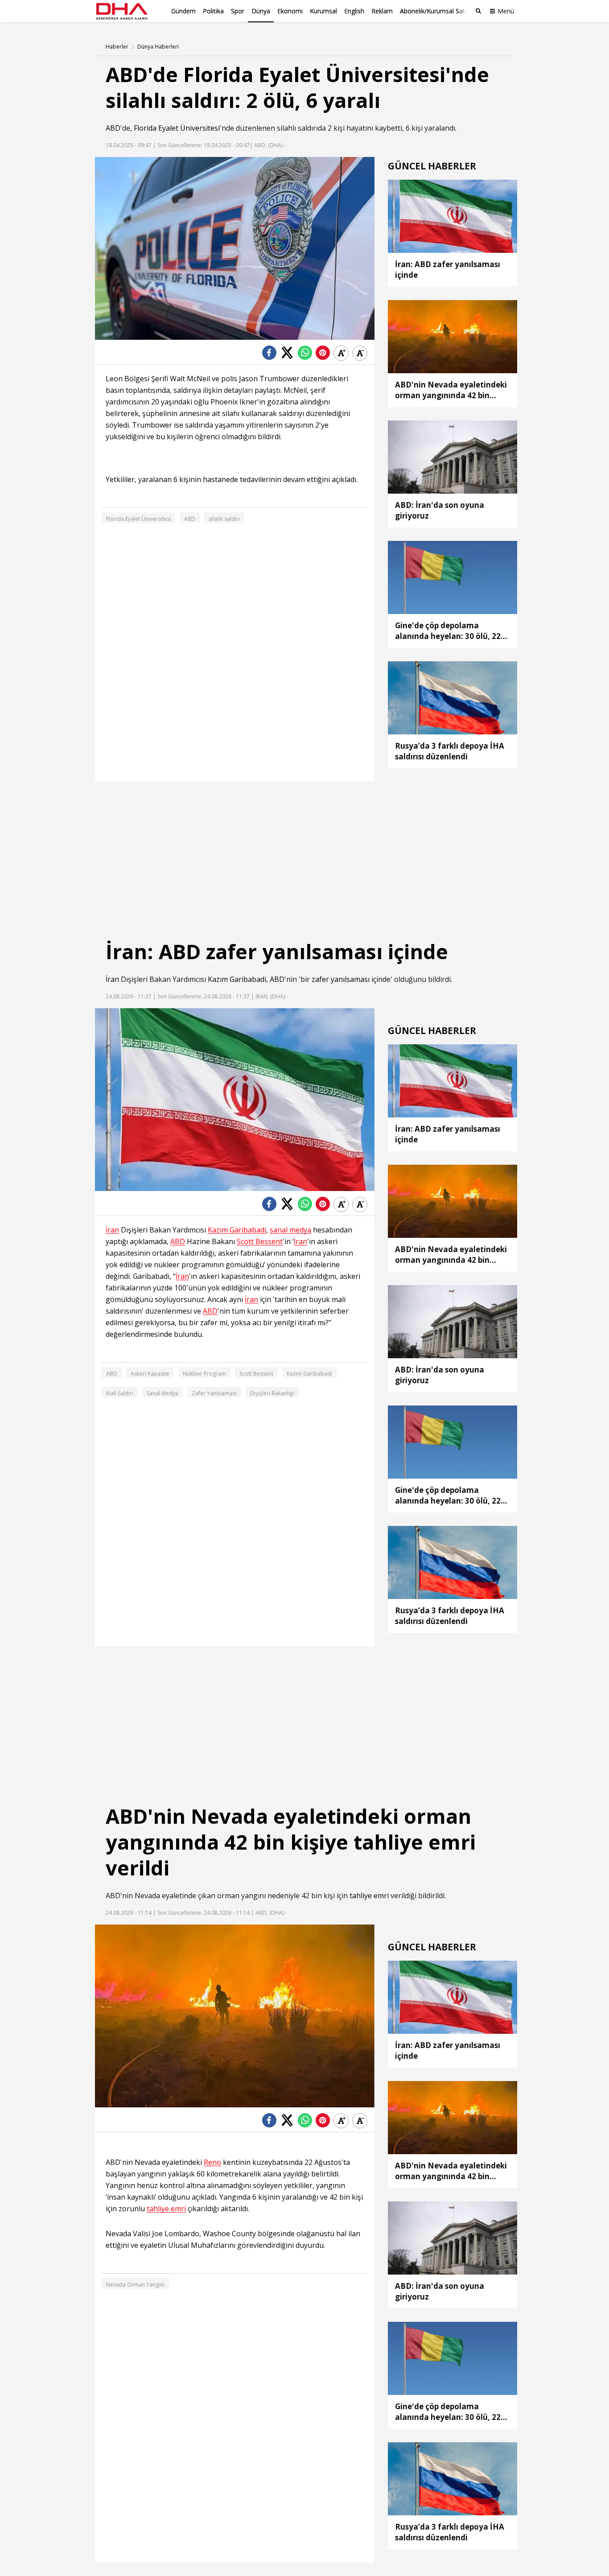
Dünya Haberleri (158, 47)
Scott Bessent (260, 1242)
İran (112, 979)
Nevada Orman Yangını (135, 2285)
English (354, 11)
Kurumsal (323, 11)
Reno (212, 2162)
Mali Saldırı (120, 1393)
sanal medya (290, 1230)
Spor (238, 11)
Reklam (382, 11)
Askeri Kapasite (150, 1374)
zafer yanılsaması (341, 979)
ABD (113, 128)
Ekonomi (290, 11)
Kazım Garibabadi (237, 979)
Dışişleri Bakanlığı (272, 1393)
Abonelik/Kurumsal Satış (435, 11)
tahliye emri (369, 1896)
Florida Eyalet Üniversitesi (177, 128)
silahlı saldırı (224, 519)
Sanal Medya (163, 1393)
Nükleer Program (204, 1374)
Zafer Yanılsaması (214, 1393)
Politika (213, 11)
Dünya (261, 11)
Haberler (117, 47)
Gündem (183, 11)
